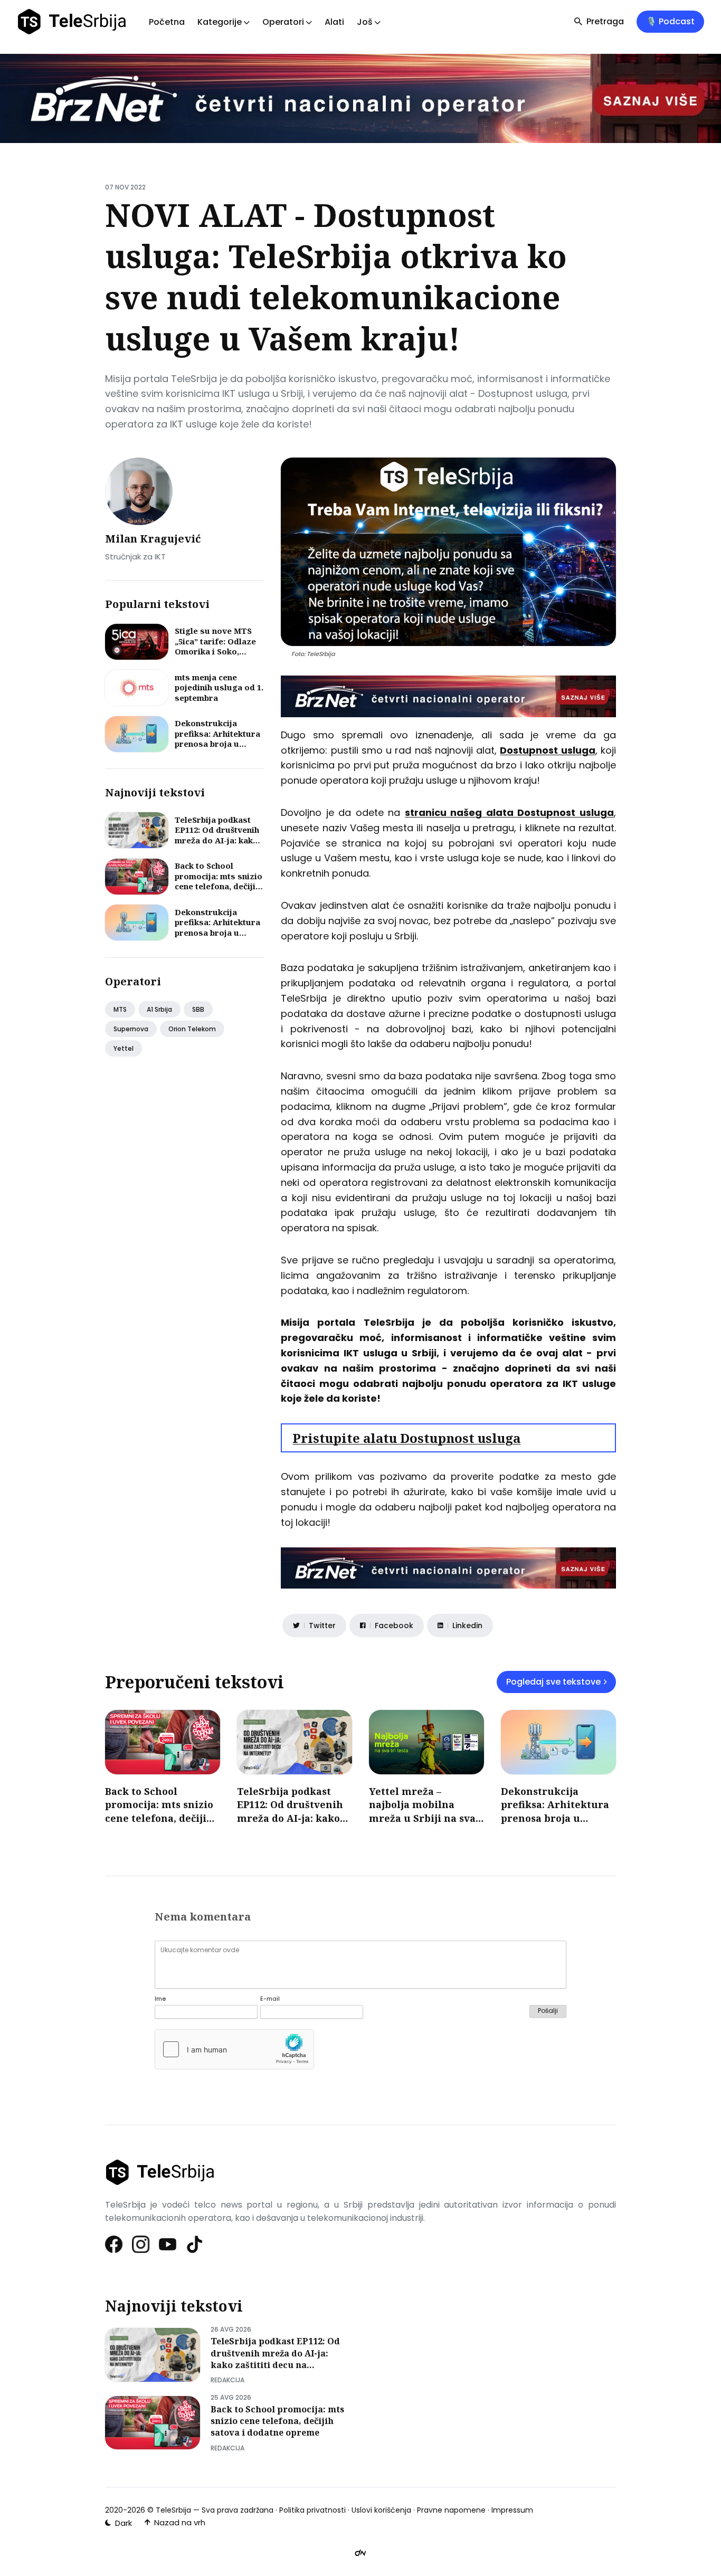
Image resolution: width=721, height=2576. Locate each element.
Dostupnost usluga (547, 750)
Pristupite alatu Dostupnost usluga (406, 1438)
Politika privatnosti (312, 2510)
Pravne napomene (451, 2510)
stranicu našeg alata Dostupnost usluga (509, 812)
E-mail (270, 1999)
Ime (160, 1999)
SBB (198, 1009)
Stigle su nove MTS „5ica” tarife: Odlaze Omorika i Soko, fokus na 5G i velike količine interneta (215, 651)
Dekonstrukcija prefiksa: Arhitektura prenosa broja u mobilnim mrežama (217, 739)
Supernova (131, 1029)
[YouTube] (168, 2244)
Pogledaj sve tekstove (553, 1682)
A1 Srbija (159, 1009)
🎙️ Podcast (670, 21)
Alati (334, 22)
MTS (120, 1009)
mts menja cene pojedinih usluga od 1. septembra (219, 687)
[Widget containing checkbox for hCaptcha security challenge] (234, 2049)
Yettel (124, 1048)
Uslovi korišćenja (381, 2510)
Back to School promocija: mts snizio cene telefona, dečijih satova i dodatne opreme (219, 886)
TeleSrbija (173, 2510)
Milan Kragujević (153, 539)
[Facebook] (114, 2244)
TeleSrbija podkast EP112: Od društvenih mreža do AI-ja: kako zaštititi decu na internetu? (217, 840)
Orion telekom (192, 1029)
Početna (167, 22)
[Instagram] (141, 2244)
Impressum (512, 2510)
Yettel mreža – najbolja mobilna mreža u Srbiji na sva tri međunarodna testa (426, 1811)
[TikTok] (195, 2244)
